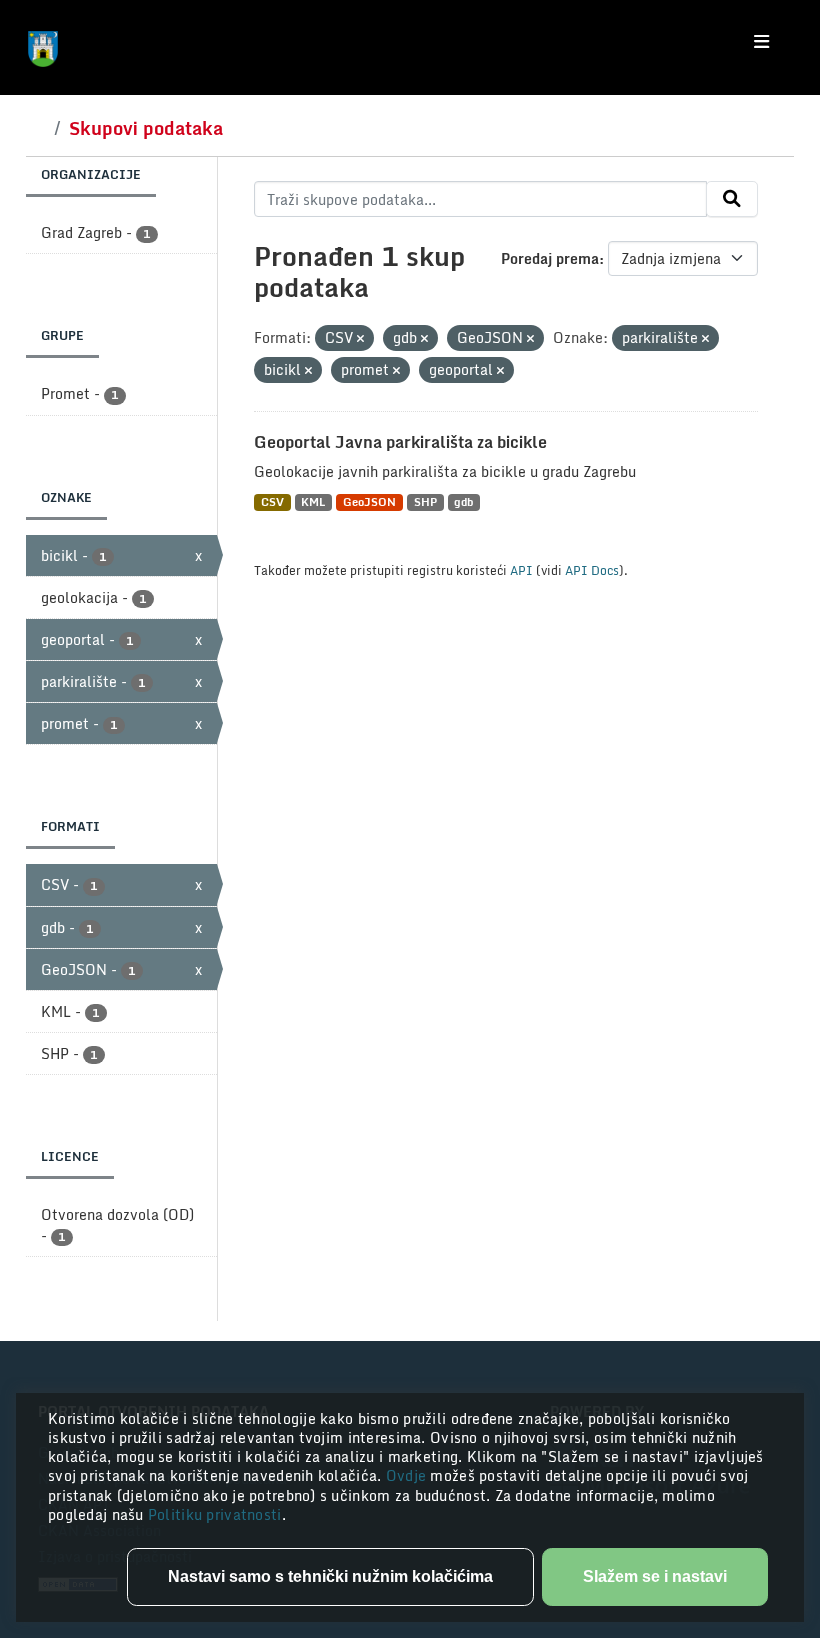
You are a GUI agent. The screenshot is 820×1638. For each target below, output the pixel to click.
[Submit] (732, 199)
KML (313, 502)
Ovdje (408, 1475)
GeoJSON (369, 502)
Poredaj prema (550, 258)
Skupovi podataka (146, 128)
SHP (425, 502)
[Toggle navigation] (761, 42)
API (521, 570)
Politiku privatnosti (215, 1514)
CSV (272, 502)
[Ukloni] (360, 339)
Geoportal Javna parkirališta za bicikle (400, 442)
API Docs (592, 570)
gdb (463, 502)
